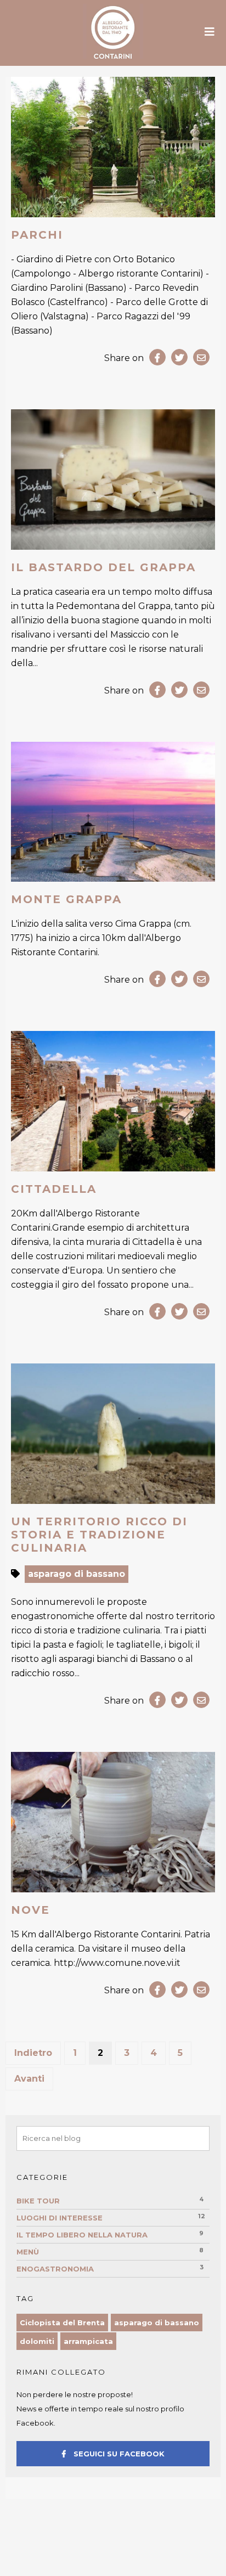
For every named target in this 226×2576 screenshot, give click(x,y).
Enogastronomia (55, 2269)
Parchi (37, 235)
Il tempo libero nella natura (82, 2235)
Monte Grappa (66, 899)
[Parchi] (113, 147)
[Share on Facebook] (157, 357)
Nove (30, 1910)
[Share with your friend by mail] (201, 357)
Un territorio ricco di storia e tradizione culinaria (99, 1535)
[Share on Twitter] (179, 357)
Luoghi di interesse (60, 2218)
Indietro (33, 2053)
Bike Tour (38, 2201)
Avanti (29, 2079)
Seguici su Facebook (118, 2454)
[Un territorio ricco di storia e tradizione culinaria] (113, 1434)
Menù (28, 2252)
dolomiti (37, 2341)
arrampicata (88, 2341)
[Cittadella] (113, 1101)
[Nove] (113, 1822)
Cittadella (54, 1189)
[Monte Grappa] (113, 812)
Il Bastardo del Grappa (103, 567)
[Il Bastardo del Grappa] (113, 480)
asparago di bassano (77, 1574)
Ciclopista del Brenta (62, 2323)
